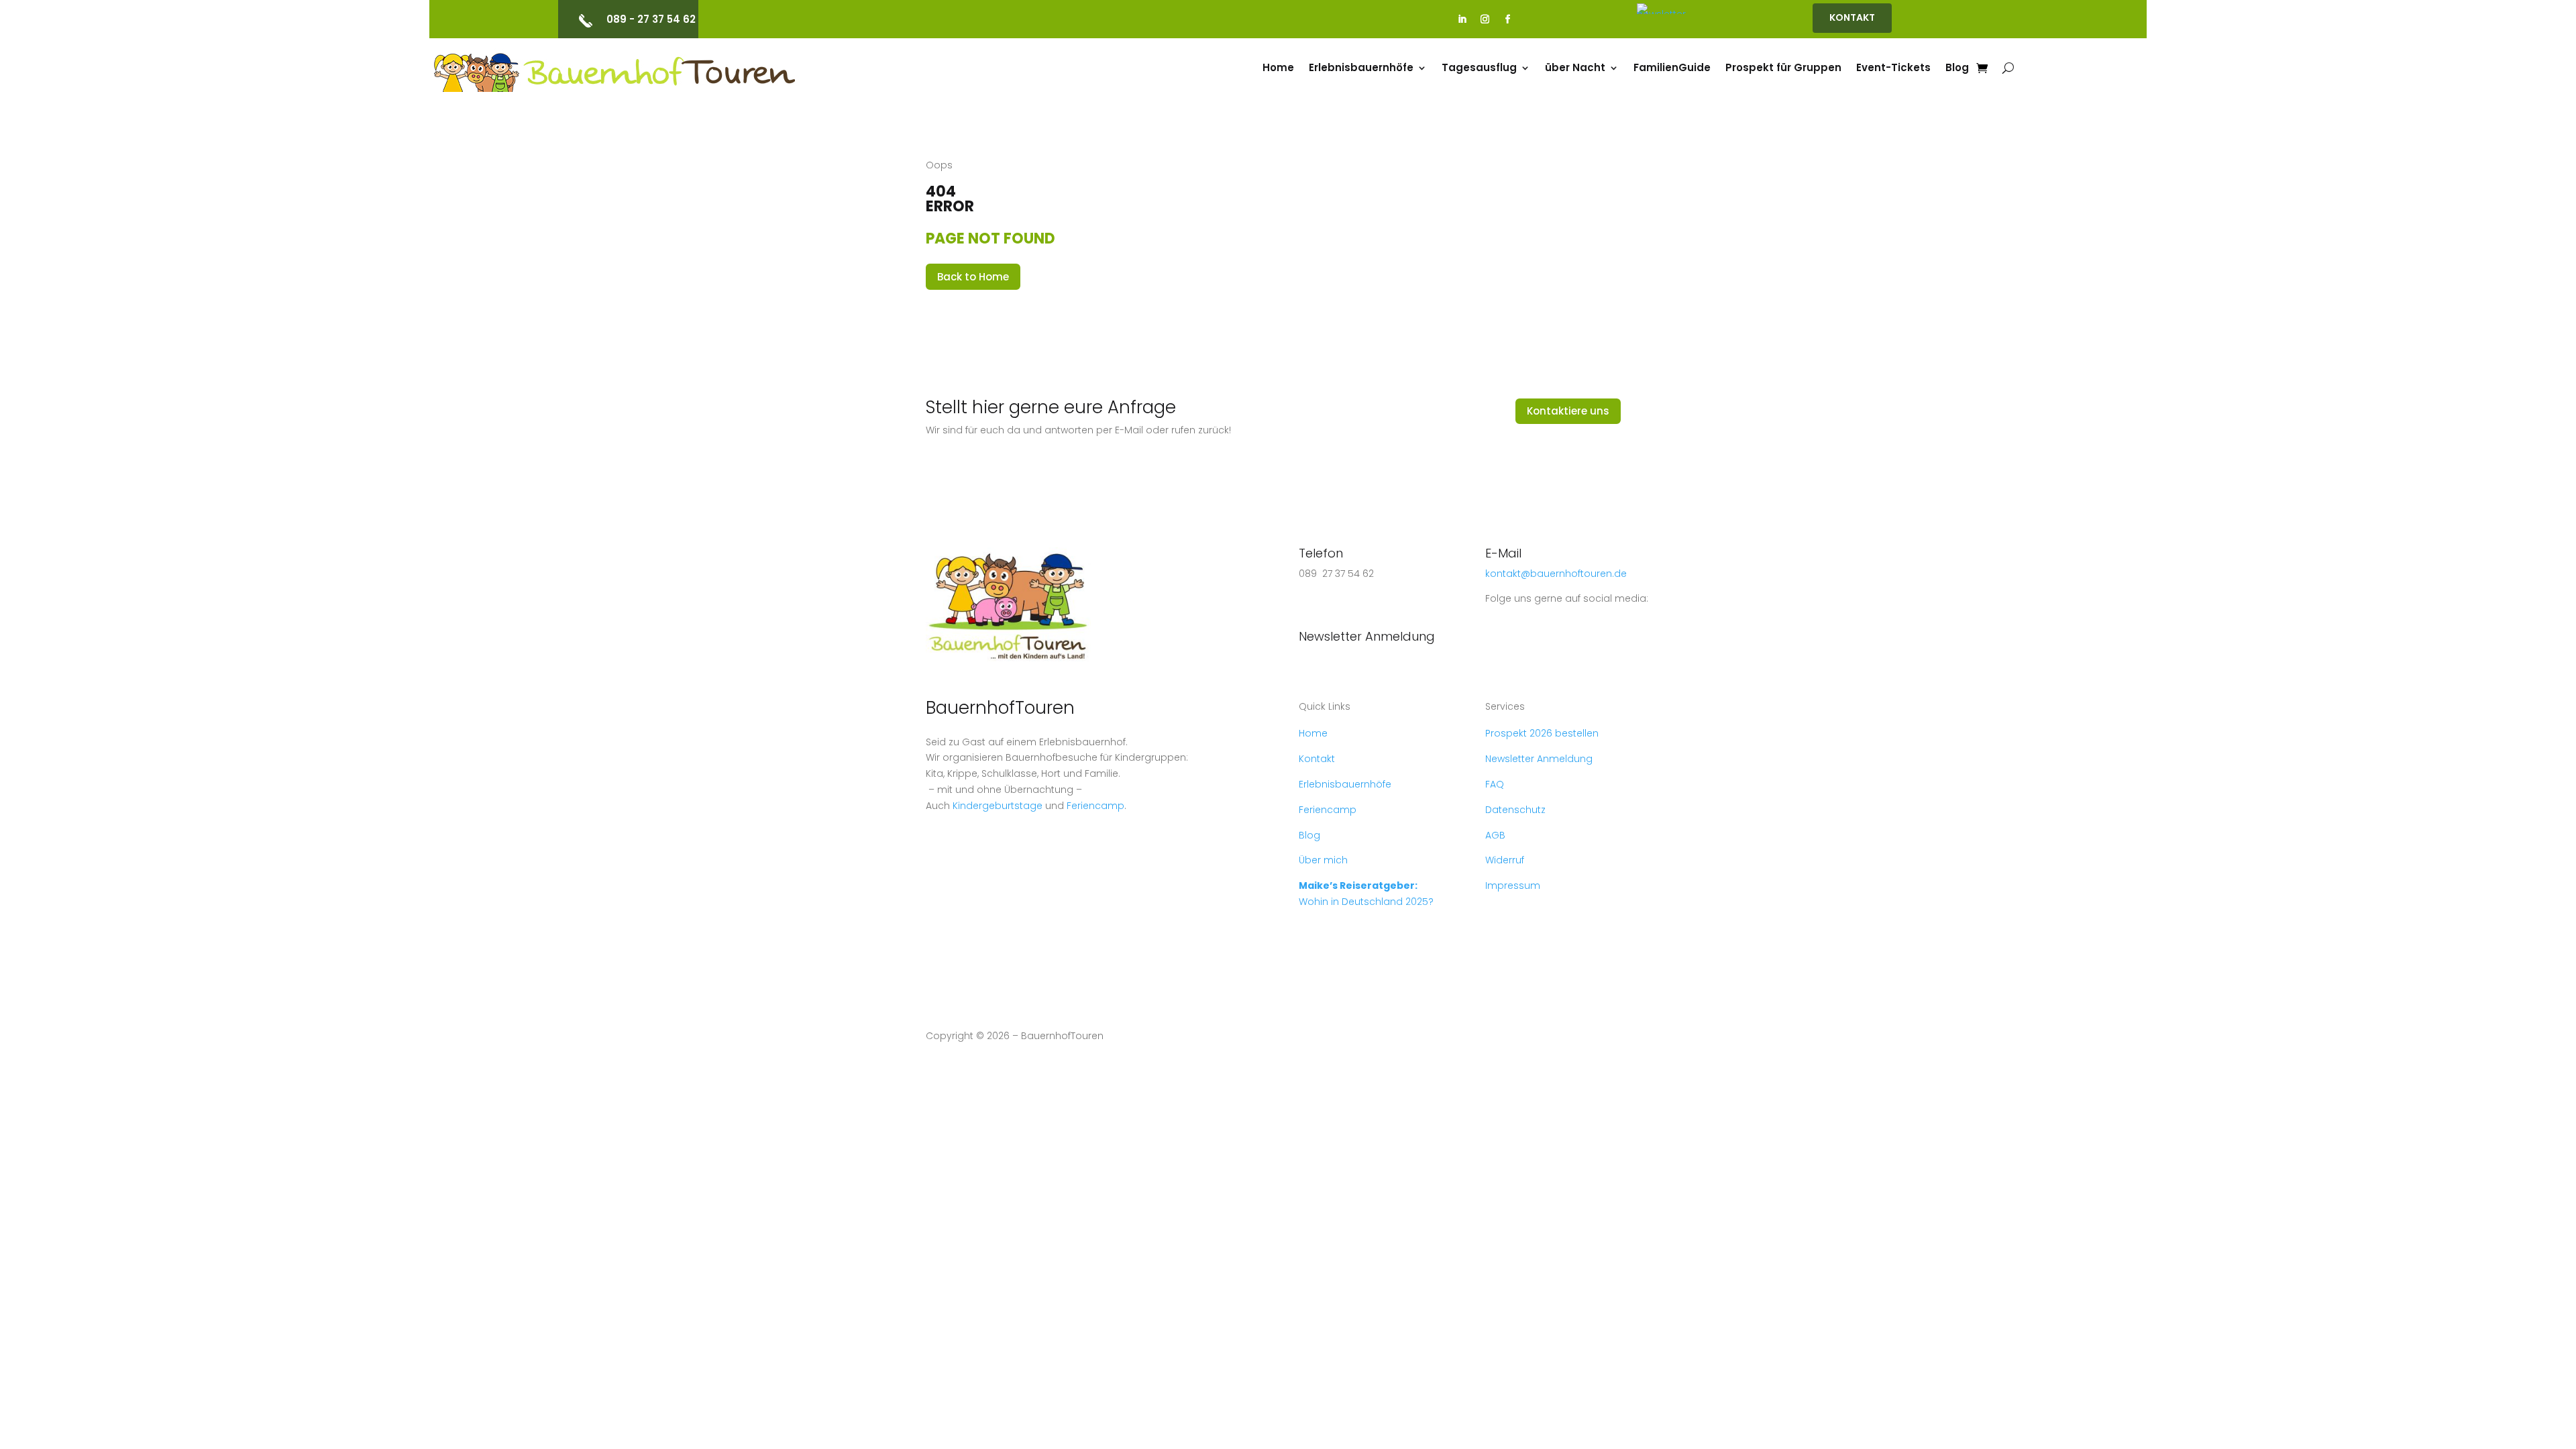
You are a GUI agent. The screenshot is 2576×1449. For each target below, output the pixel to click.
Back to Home (973, 277)
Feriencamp (1095, 806)
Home (1278, 69)
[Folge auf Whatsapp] (1309, 604)
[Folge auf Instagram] (1485, 19)
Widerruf (1505, 860)
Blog (1957, 69)
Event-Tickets (1893, 69)
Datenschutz (1515, 810)
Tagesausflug (1479, 69)
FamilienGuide (1672, 69)
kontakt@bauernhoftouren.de (1556, 574)
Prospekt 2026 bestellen (1542, 733)
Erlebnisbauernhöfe (1361, 69)
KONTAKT (1852, 17)
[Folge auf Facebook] (1508, 19)
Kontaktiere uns (1568, 411)
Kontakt (1317, 759)
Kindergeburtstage (998, 806)
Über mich (1323, 860)
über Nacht (1575, 69)
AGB (1495, 835)
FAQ (1495, 784)
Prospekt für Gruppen (1783, 69)
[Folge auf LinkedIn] (1462, 19)
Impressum (1513, 885)
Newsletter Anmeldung (1367, 636)
